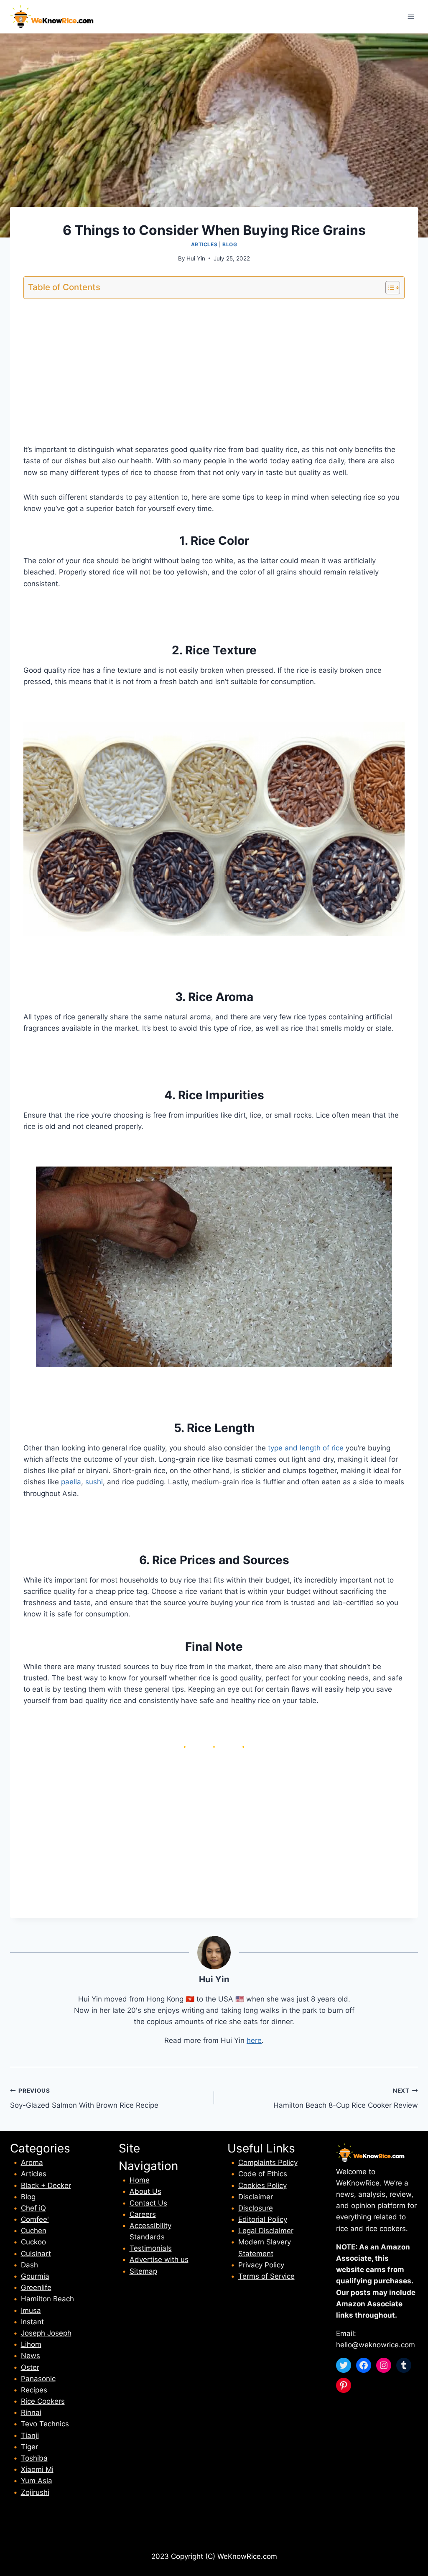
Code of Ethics (263, 2174)
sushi (94, 1482)
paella (71, 1482)
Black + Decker (46, 2185)
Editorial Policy (263, 2219)
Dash (29, 2265)
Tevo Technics (45, 2424)
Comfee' (35, 2219)
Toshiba (34, 2458)
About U (144, 2191)
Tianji (30, 2436)
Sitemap (143, 2271)
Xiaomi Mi (37, 2469)
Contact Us (148, 2203)
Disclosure (256, 2208)
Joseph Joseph (46, 2333)
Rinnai (31, 2413)
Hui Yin (196, 258)
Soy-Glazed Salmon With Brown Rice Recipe (84, 2098)
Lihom (31, 2344)
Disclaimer (256, 2197)
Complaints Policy (268, 2162)
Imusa (31, 2310)
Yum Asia (37, 2481)
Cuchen (34, 2231)
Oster (30, 2367)
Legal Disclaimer (266, 2231)
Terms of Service (266, 2276)
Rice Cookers (43, 2401)
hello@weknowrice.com (376, 2345)
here (254, 2040)
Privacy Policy (261, 2265)
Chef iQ (33, 2208)
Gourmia (35, 2276)
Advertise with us (159, 2259)
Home (140, 2180)
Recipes (34, 2390)
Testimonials (151, 2248)
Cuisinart (36, 2254)
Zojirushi (35, 2492)
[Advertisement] (214, 365)
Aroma (32, 2162)
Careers (143, 2214)
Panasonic (38, 2379)
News (31, 2356)
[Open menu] (411, 17)
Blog (230, 244)
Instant (32, 2322)
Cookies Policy (262, 2185)
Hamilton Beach (47, 2299)
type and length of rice (306, 1448)
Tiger (29, 2447)
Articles (204, 244)
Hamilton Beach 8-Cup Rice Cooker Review (346, 2098)
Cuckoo (33, 2242)
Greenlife (36, 2288)
